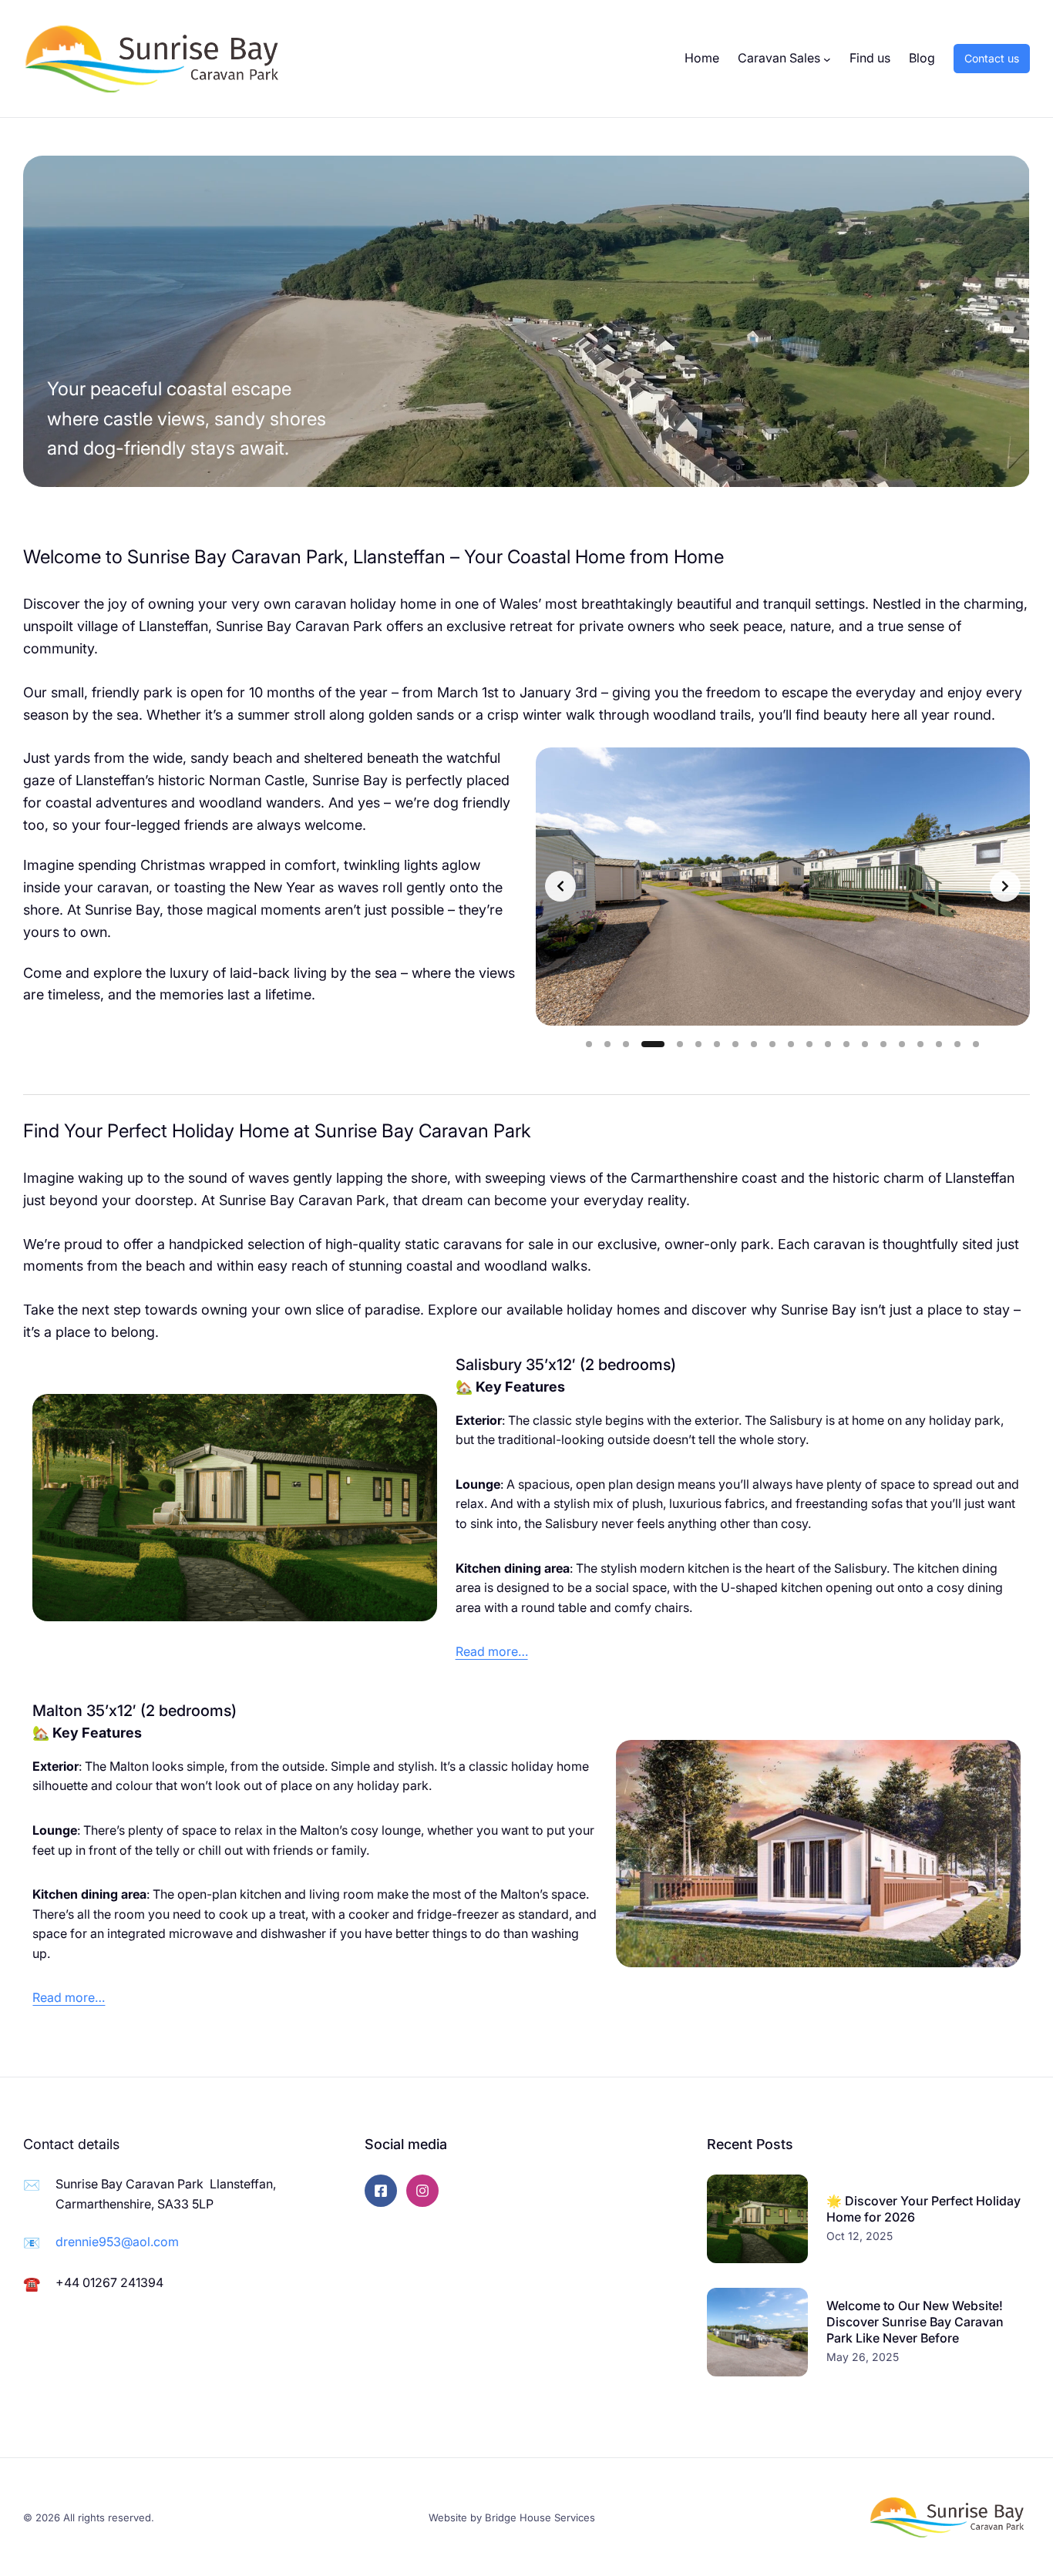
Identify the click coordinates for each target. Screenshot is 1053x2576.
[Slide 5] (671, 1044)
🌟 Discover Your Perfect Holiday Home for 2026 (923, 2209)
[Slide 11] (791, 1044)
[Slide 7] (717, 1044)
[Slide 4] (644, 1044)
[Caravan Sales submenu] (827, 59)
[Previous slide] (560, 886)
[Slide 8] (735, 1044)
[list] (783, 886)
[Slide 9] (754, 1044)
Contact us (992, 58)
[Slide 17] (902, 1044)
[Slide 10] (772, 1044)
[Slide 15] (865, 1044)
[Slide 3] (626, 1044)
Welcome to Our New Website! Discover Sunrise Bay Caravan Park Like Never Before (915, 2322)
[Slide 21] (976, 1044)
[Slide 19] (939, 1044)
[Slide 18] (920, 1044)
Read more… (492, 1651)
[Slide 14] (846, 1044)
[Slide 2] (607, 1044)
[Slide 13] (828, 1044)
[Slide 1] (589, 1044)
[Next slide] (1005, 886)
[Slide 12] (809, 1044)
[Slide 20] (957, 1044)
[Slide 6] (698, 1044)
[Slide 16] (883, 1044)
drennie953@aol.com (117, 2242)
